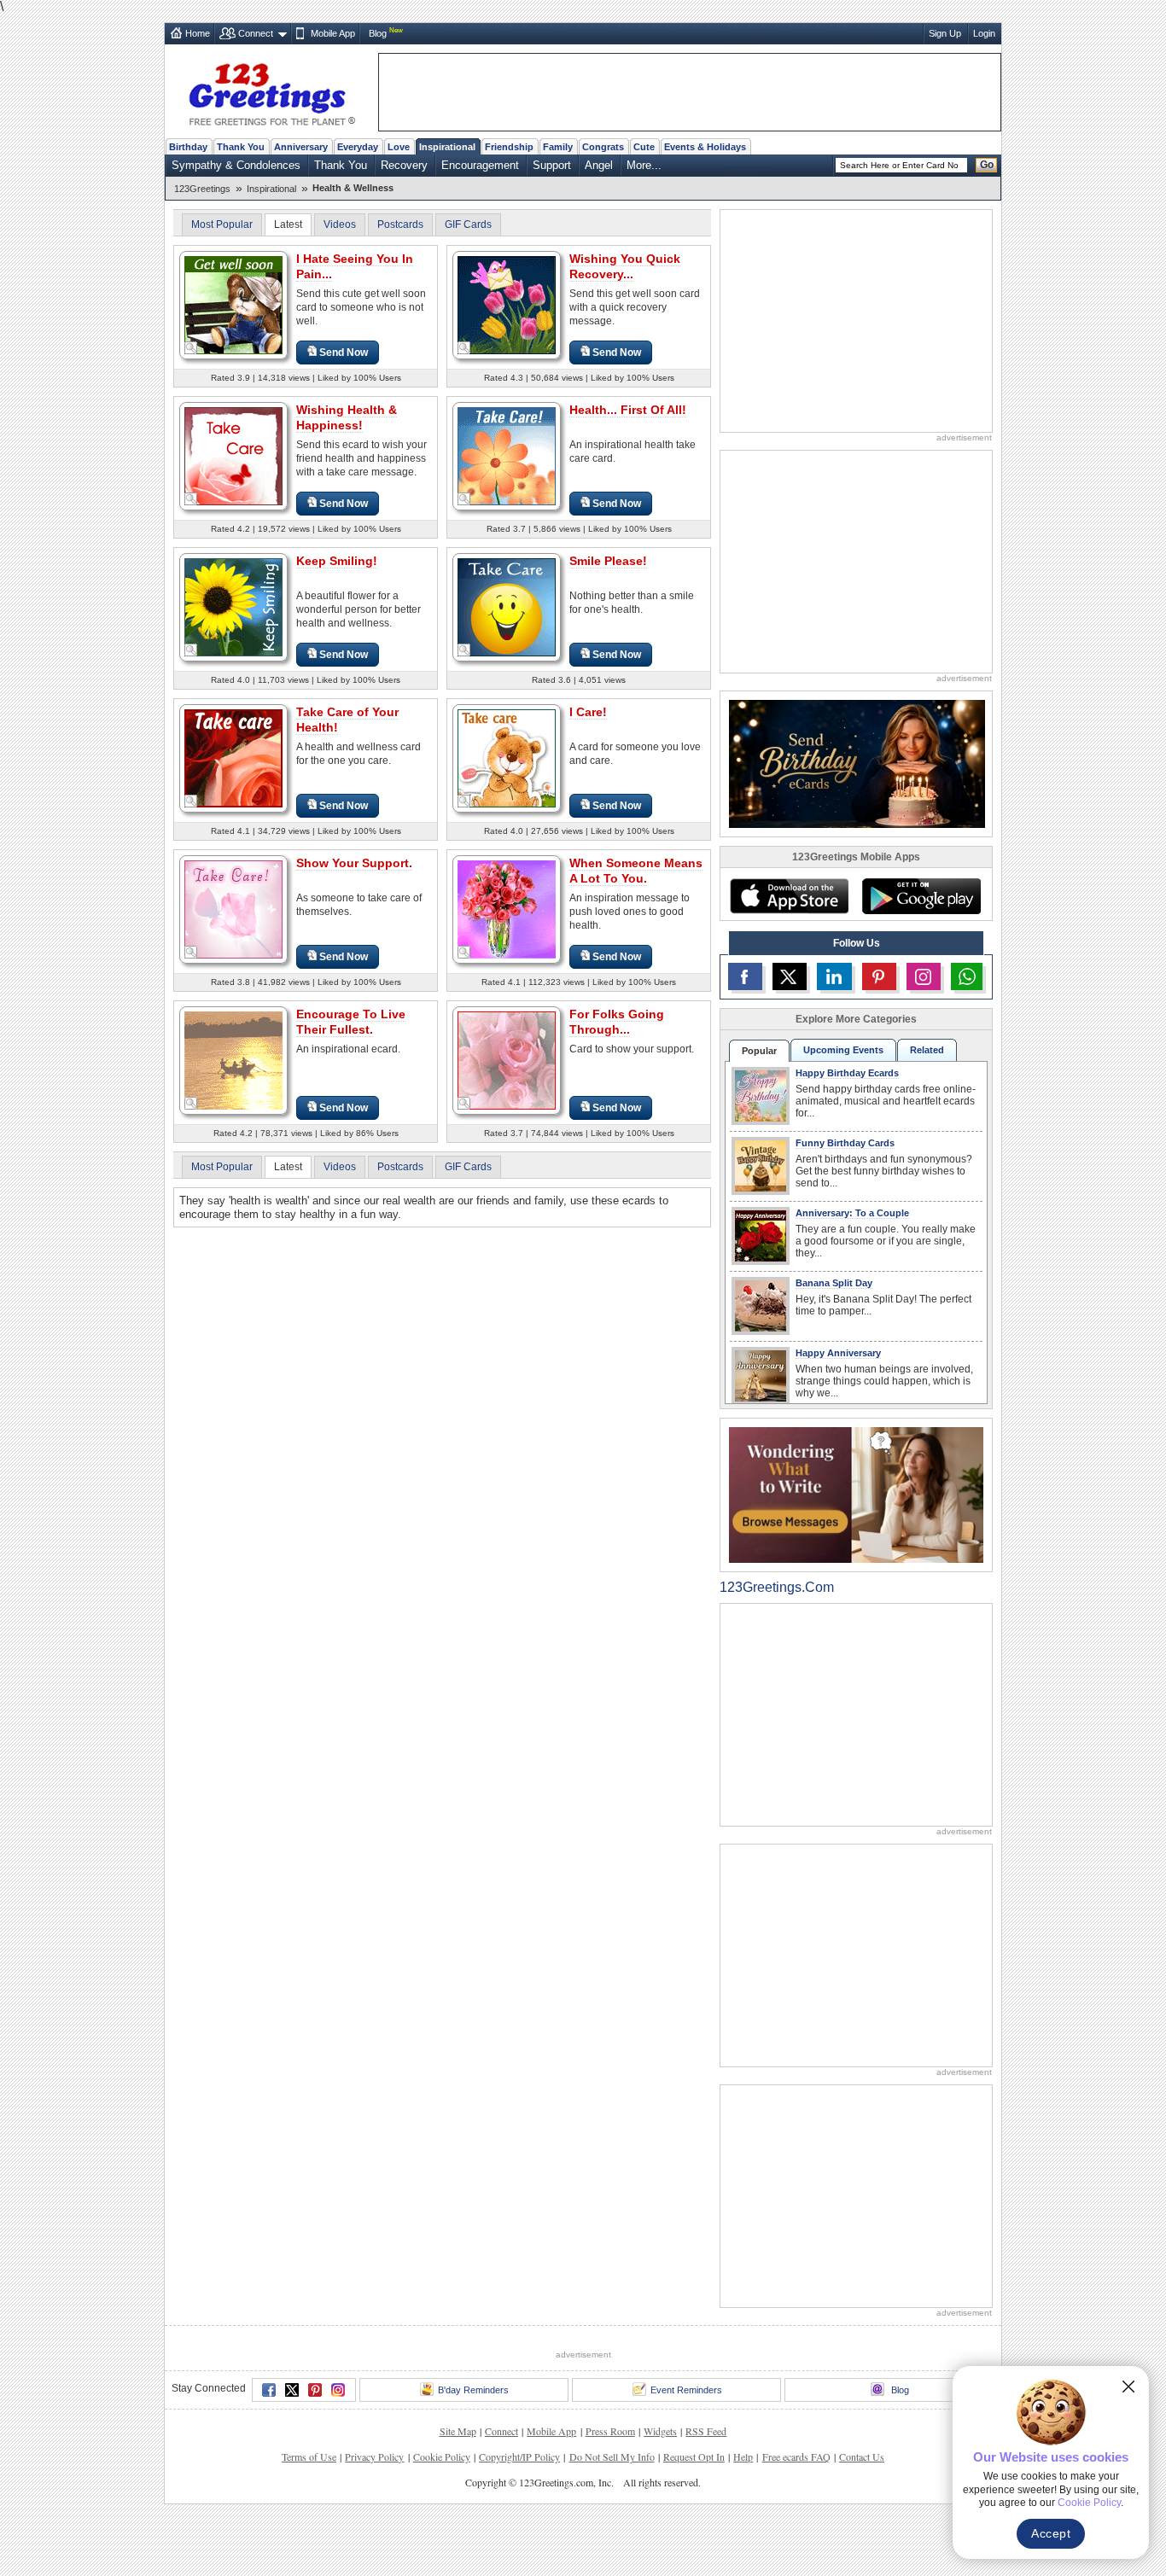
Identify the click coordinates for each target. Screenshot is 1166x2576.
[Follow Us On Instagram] (924, 976)
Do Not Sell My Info (612, 2457)
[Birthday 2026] (857, 763)
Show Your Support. (354, 863)
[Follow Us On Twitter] (790, 976)
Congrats (603, 147)
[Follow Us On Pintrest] (879, 976)
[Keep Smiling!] (233, 606)
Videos (340, 224)
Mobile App (333, 33)
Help (743, 2457)
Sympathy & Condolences (236, 165)
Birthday (188, 147)
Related (927, 1050)
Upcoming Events (843, 1050)
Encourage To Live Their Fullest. (351, 1022)
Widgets (660, 2431)
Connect (256, 33)
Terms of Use (309, 2457)
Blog (378, 33)
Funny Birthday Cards (845, 1143)
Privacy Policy (374, 2457)
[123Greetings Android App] (921, 896)
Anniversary (301, 147)
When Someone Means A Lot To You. (636, 871)
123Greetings (202, 189)
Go (987, 165)
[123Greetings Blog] (856, 1494)
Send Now (344, 353)
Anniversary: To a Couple (852, 1213)
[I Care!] (507, 758)
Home (198, 33)
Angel (599, 165)
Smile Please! (608, 561)
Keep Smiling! (337, 561)
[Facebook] (269, 2390)
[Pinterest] (315, 2390)
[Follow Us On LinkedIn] (834, 976)
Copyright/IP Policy (519, 2457)
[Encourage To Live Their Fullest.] (233, 1060)
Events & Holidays (705, 147)
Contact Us (862, 2457)
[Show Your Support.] (233, 909)
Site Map (458, 2431)
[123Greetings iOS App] (789, 896)
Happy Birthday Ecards (847, 1073)
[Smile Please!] (507, 606)
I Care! (588, 712)
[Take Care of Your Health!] (233, 758)
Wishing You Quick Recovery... (625, 266)
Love (399, 147)
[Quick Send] (191, 348)
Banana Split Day (834, 1283)
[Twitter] (292, 2390)
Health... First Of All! (628, 410)
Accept (1051, 2533)
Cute (644, 147)
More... (644, 165)
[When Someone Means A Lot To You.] (507, 909)
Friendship (509, 147)
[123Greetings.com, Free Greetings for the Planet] (271, 91)
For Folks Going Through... (617, 1022)
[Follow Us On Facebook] (745, 976)
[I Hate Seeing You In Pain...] (233, 304)
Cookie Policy (442, 2457)
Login (984, 33)
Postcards (400, 224)
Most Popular (222, 224)
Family (558, 147)
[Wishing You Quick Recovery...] (507, 304)
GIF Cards (468, 224)
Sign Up (945, 33)
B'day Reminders (473, 2390)
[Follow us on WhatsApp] (967, 976)
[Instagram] (338, 2390)
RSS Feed (706, 2431)
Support (552, 165)
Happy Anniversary (838, 1353)
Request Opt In (694, 2457)
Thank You (241, 147)
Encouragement (480, 165)
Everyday (358, 147)
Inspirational (447, 147)
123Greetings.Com (777, 1587)
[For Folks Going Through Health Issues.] (507, 1060)
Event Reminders (686, 2390)
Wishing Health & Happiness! (347, 417)
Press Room (610, 2431)
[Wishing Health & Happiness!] (233, 455)
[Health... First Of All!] (507, 455)
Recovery (404, 165)
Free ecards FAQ (796, 2457)
